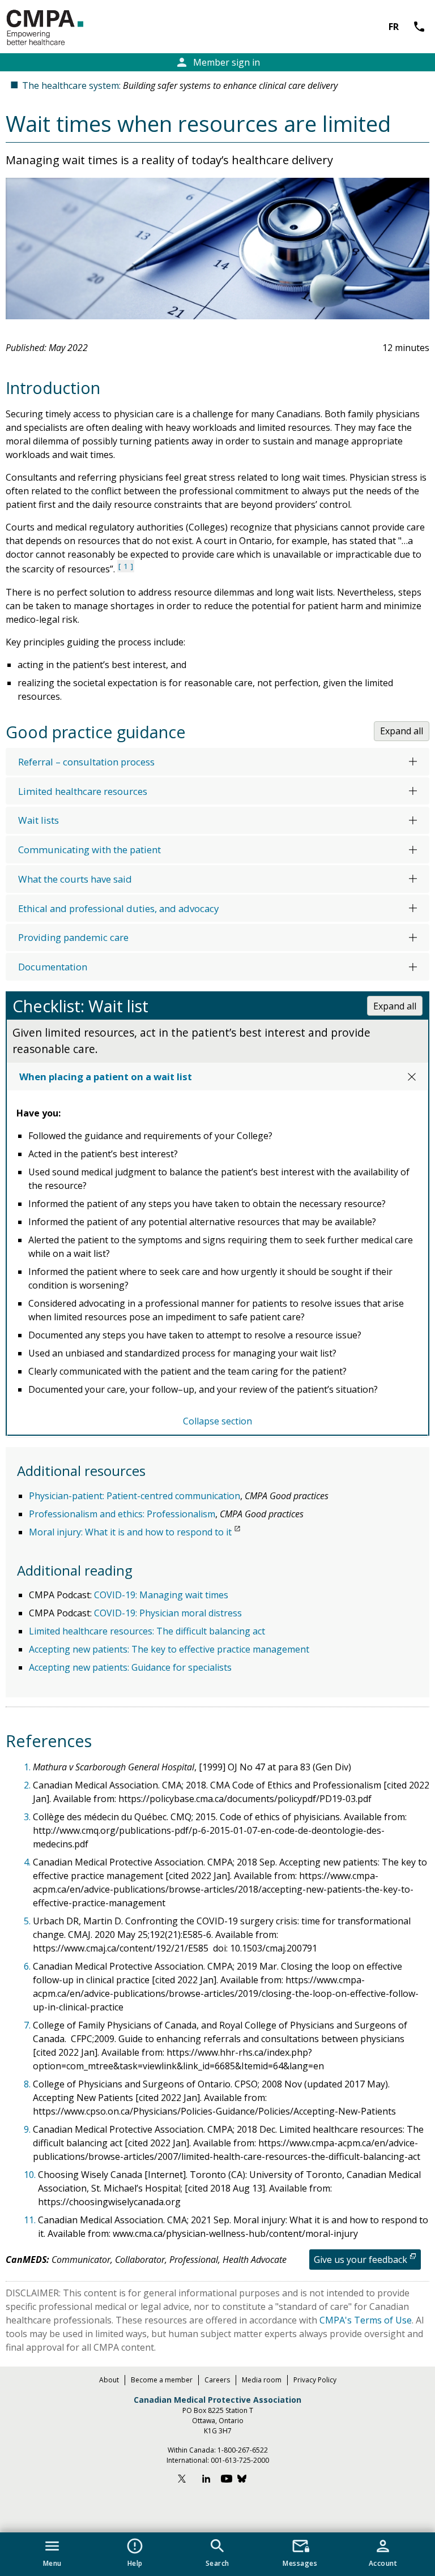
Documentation (53, 967)
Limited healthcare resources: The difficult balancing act (147, 1631)
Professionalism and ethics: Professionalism (122, 1514)
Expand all (402, 731)
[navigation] (217, 2554)
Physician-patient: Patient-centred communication (135, 1496)
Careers (217, 2380)
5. (28, 1921)
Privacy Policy (315, 2380)
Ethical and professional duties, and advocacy (118, 908)
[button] (52, 2551)
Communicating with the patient (89, 850)
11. (31, 2220)
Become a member (162, 2380)
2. (28, 1785)
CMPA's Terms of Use (366, 2320)
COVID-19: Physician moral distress (168, 1613)
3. (28, 1817)
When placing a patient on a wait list (106, 1077)
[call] (404, 27)
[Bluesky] (248, 2480)
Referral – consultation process (86, 762)
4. (28, 1862)
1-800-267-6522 (243, 2450)
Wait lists (39, 820)
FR (394, 27)
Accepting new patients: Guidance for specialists (130, 1667)
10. (31, 2175)
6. (28, 1966)
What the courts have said (75, 879)
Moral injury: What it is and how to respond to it (130, 1532)
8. (28, 2084)
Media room (262, 2380)
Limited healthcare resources (83, 791)
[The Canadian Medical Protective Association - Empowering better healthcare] (63, 28)
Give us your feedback (361, 2260)
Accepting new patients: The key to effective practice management (169, 1649)
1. (28, 1767)
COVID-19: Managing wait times (161, 1595)
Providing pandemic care (73, 937)
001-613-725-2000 (240, 2460)
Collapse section (217, 1421)
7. (28, 2025)
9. (28, 2129)
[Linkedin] (206, 2480)
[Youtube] (227, 2480)
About (109, 2380)
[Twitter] (187, 2480)
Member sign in (217, 62)
